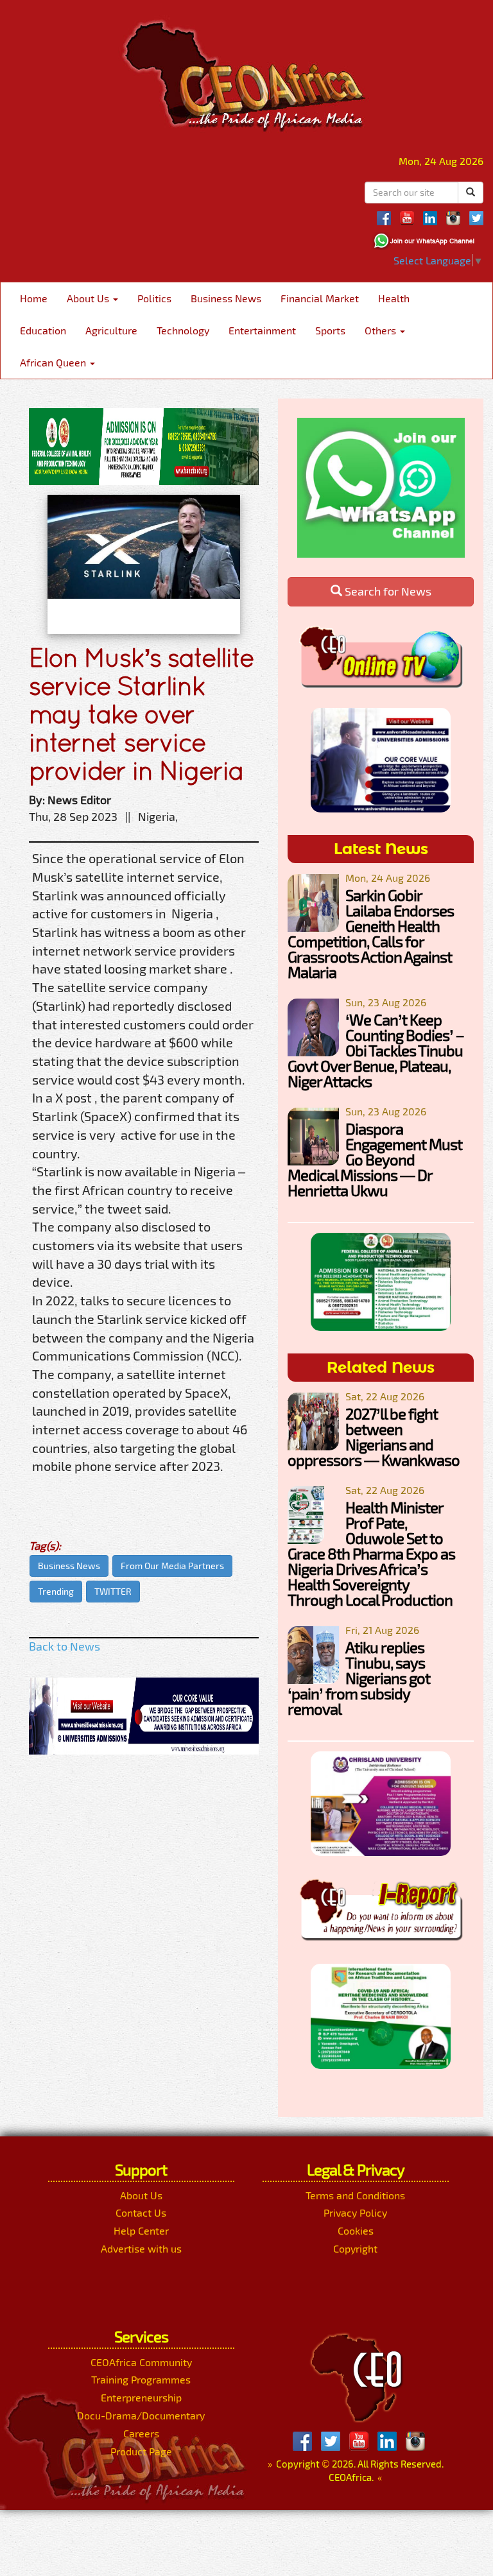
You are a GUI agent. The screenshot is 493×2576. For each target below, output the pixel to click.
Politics (154, 298)
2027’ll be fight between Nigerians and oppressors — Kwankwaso (374, 1437)
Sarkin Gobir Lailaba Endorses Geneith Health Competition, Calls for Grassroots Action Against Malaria (371, 933)
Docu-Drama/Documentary (141, 2415)
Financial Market (320, 298)
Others (382, 330)
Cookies (356, 2230)
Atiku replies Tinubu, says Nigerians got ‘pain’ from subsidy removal (359, 1678)
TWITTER (113, 1591)
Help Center (141, 2230)
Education (43, 330)
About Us (89, 298)
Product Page (141, 2451)
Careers (141, 2433)
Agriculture (111, 330)
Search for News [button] (387, 591)
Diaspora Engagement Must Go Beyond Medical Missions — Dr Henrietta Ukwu (375, 1159)
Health (394, 298)
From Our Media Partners (172, 1566)
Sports (330, 330)
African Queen (54, 362)
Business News (226, 298)
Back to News (65, 1646)
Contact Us (141, 2212)
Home (34, 298)
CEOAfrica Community (141, 2362)
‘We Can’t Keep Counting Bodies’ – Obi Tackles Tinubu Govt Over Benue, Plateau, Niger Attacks (376, 1050)
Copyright (355, 2248)
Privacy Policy (355, 2212)
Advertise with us (141, 2248)
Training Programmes (141, 2379)
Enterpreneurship (141, 2397)
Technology (183, 330)
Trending (56, 1591)
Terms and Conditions (355, 2195)
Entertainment (262, 330)
